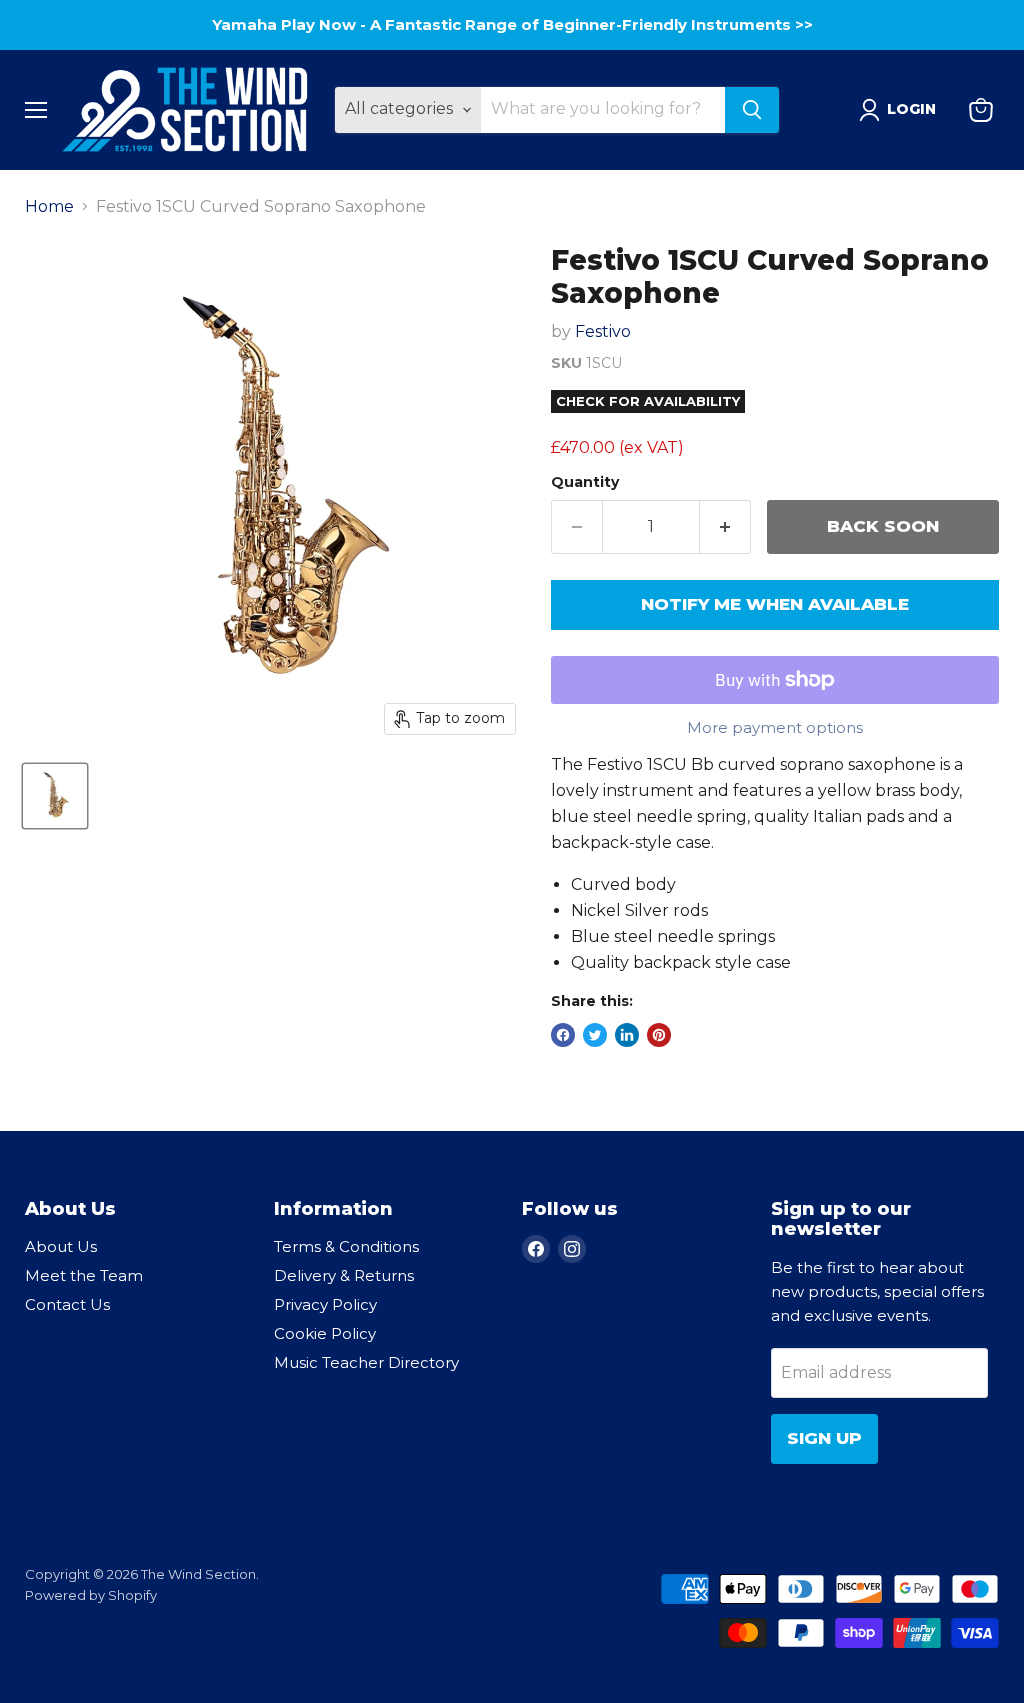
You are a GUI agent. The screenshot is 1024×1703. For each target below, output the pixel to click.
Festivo (603, 331)
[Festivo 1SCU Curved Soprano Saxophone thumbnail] (55, 796)
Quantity (585, 482)
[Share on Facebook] (563, 1035)
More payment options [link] (775, 727)
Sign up (824, 1438)
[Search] (752, 110)
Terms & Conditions (346, 1246)
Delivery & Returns (344, 1275)
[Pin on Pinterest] (659, 1035)
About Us (61, 1246)
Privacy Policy (325, 1304)
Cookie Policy (325, 1333)
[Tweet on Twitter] (595, 1035)
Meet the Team (84, 1275)
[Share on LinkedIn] (627, 1035)
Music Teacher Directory (366, 1362)
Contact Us (67, 1304)
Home (49, 207)
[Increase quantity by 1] (725, 527)
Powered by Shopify (91, 1595)
